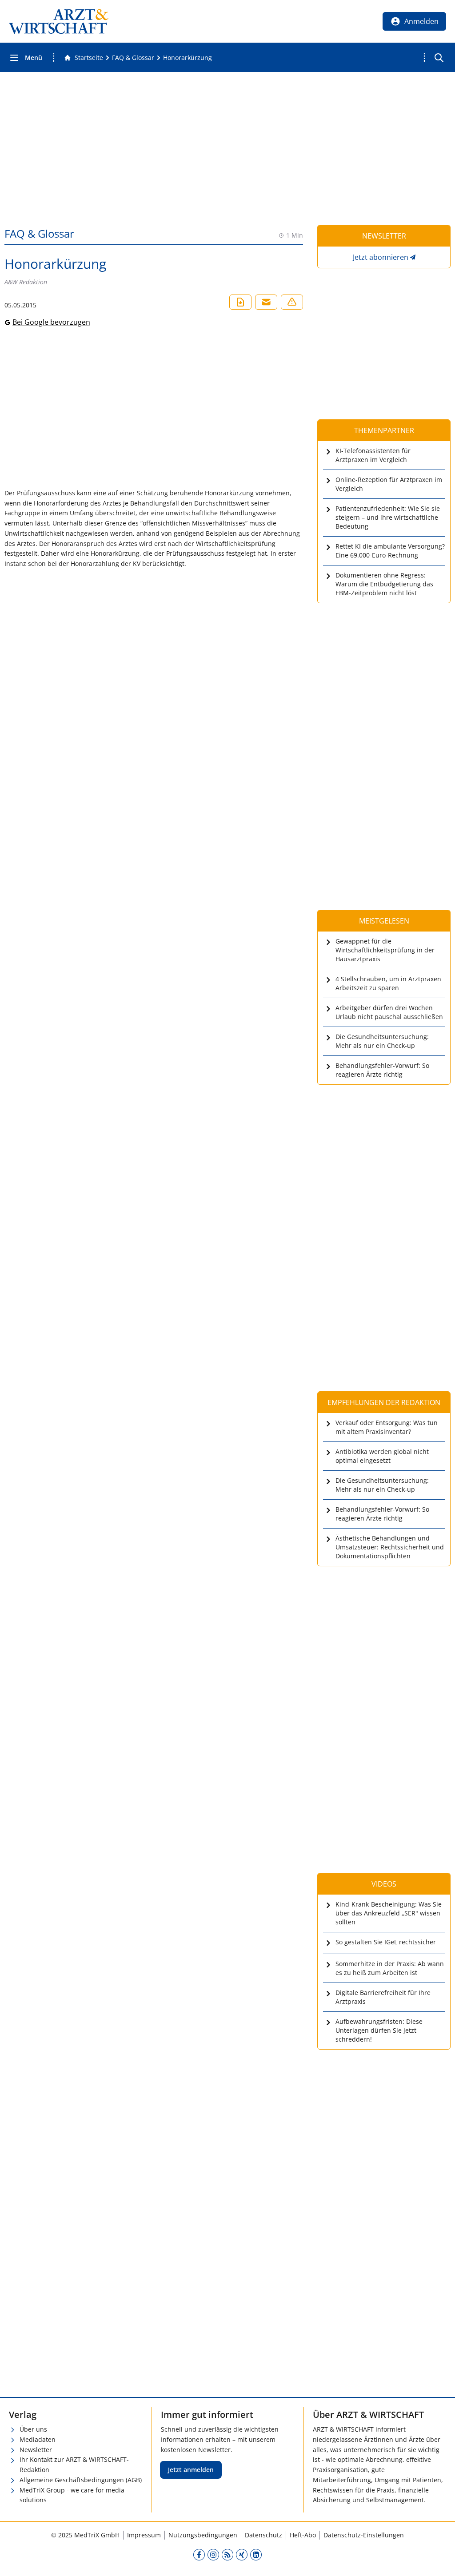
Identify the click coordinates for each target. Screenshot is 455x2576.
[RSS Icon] (227, 2554)
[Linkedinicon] (256, 2554)
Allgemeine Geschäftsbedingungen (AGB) (81, 2480)
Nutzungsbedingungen (203, 2535)
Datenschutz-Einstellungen (364, 2535)
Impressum (144, 2535)
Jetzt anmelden (191, 2470)
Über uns (33, 2429)
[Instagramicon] (213, 2554)
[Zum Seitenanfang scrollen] (439, 2560)
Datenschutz (263, 2535)
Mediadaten (38, 2439)
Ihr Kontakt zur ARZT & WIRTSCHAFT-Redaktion (74, 2465)
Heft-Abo (303, 2535)
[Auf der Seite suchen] (439, 58)
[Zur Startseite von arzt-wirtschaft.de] (59, 21)
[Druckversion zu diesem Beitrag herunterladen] (240, 302)
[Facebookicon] (199, 2554)
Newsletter (36, 2450)
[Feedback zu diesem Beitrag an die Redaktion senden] (292, 302)
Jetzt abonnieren (381, 257)
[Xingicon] (242, 2554)
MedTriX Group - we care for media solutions (72, 2495)
